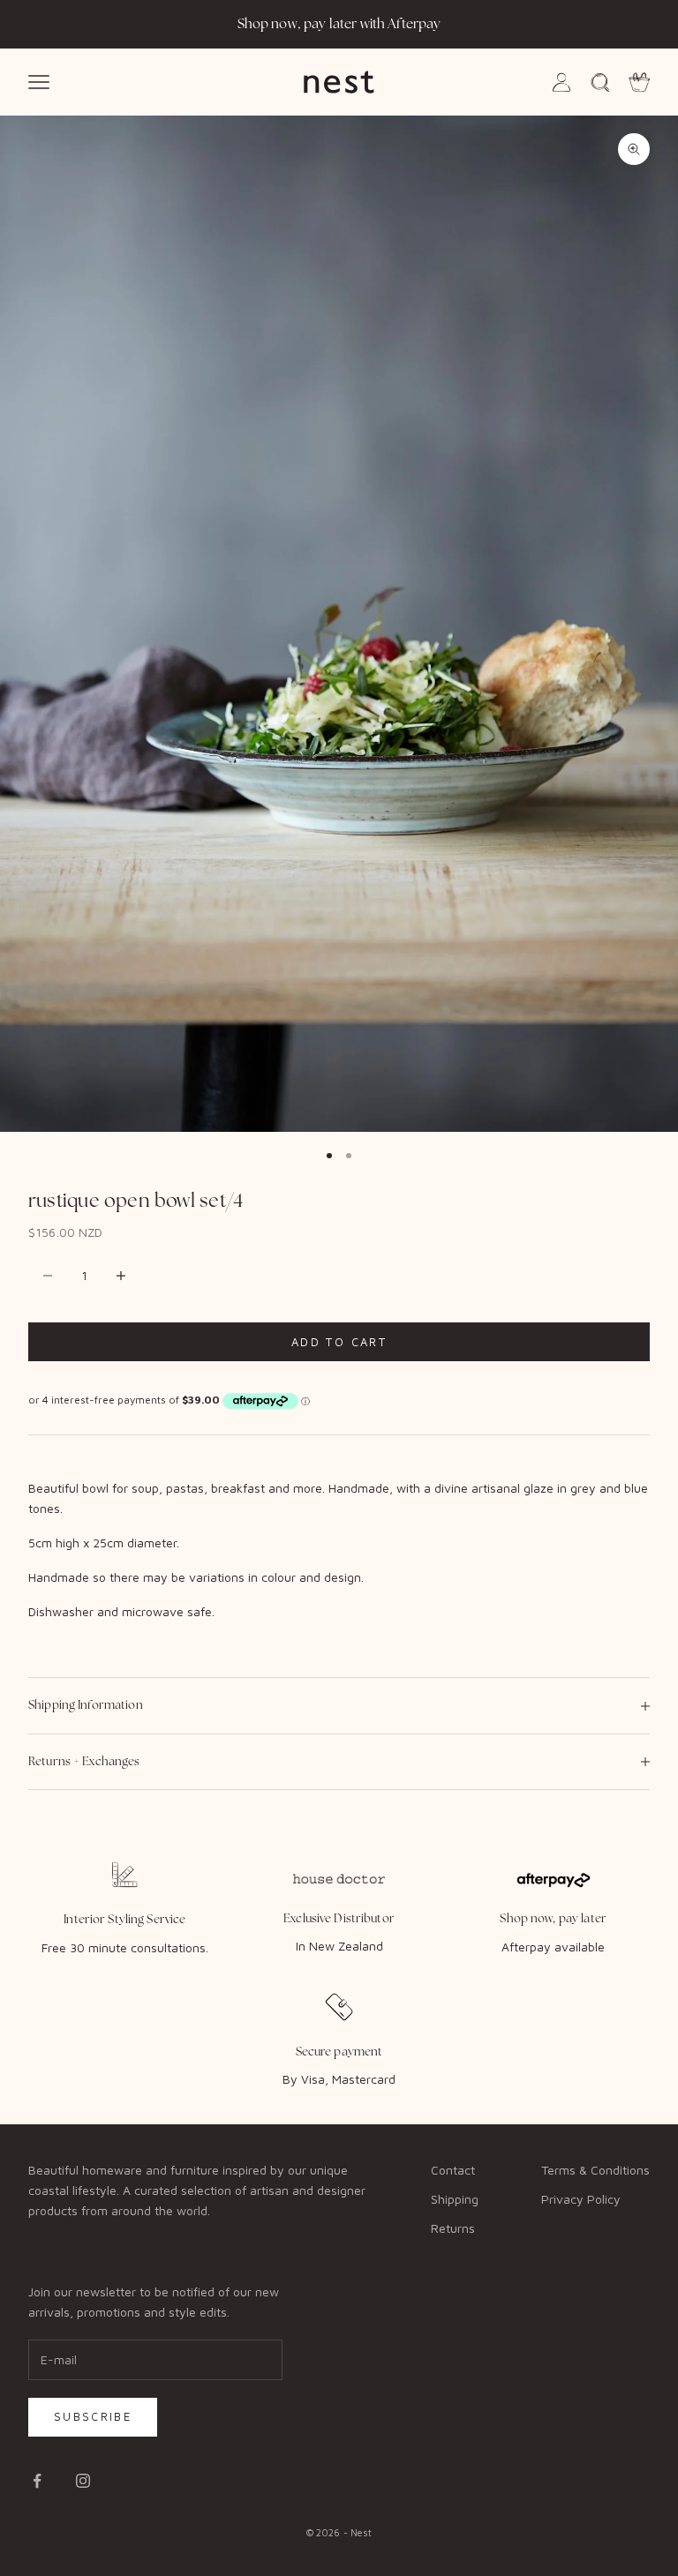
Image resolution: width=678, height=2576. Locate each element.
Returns (453, 2228)
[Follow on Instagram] (83, 2481)
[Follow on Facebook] (37, 2481)
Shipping (455, 2199)
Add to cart (339, 1342)
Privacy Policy (581, 2199)
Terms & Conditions (595, 2170)
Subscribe (93, 2416)
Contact (453, 2170)
